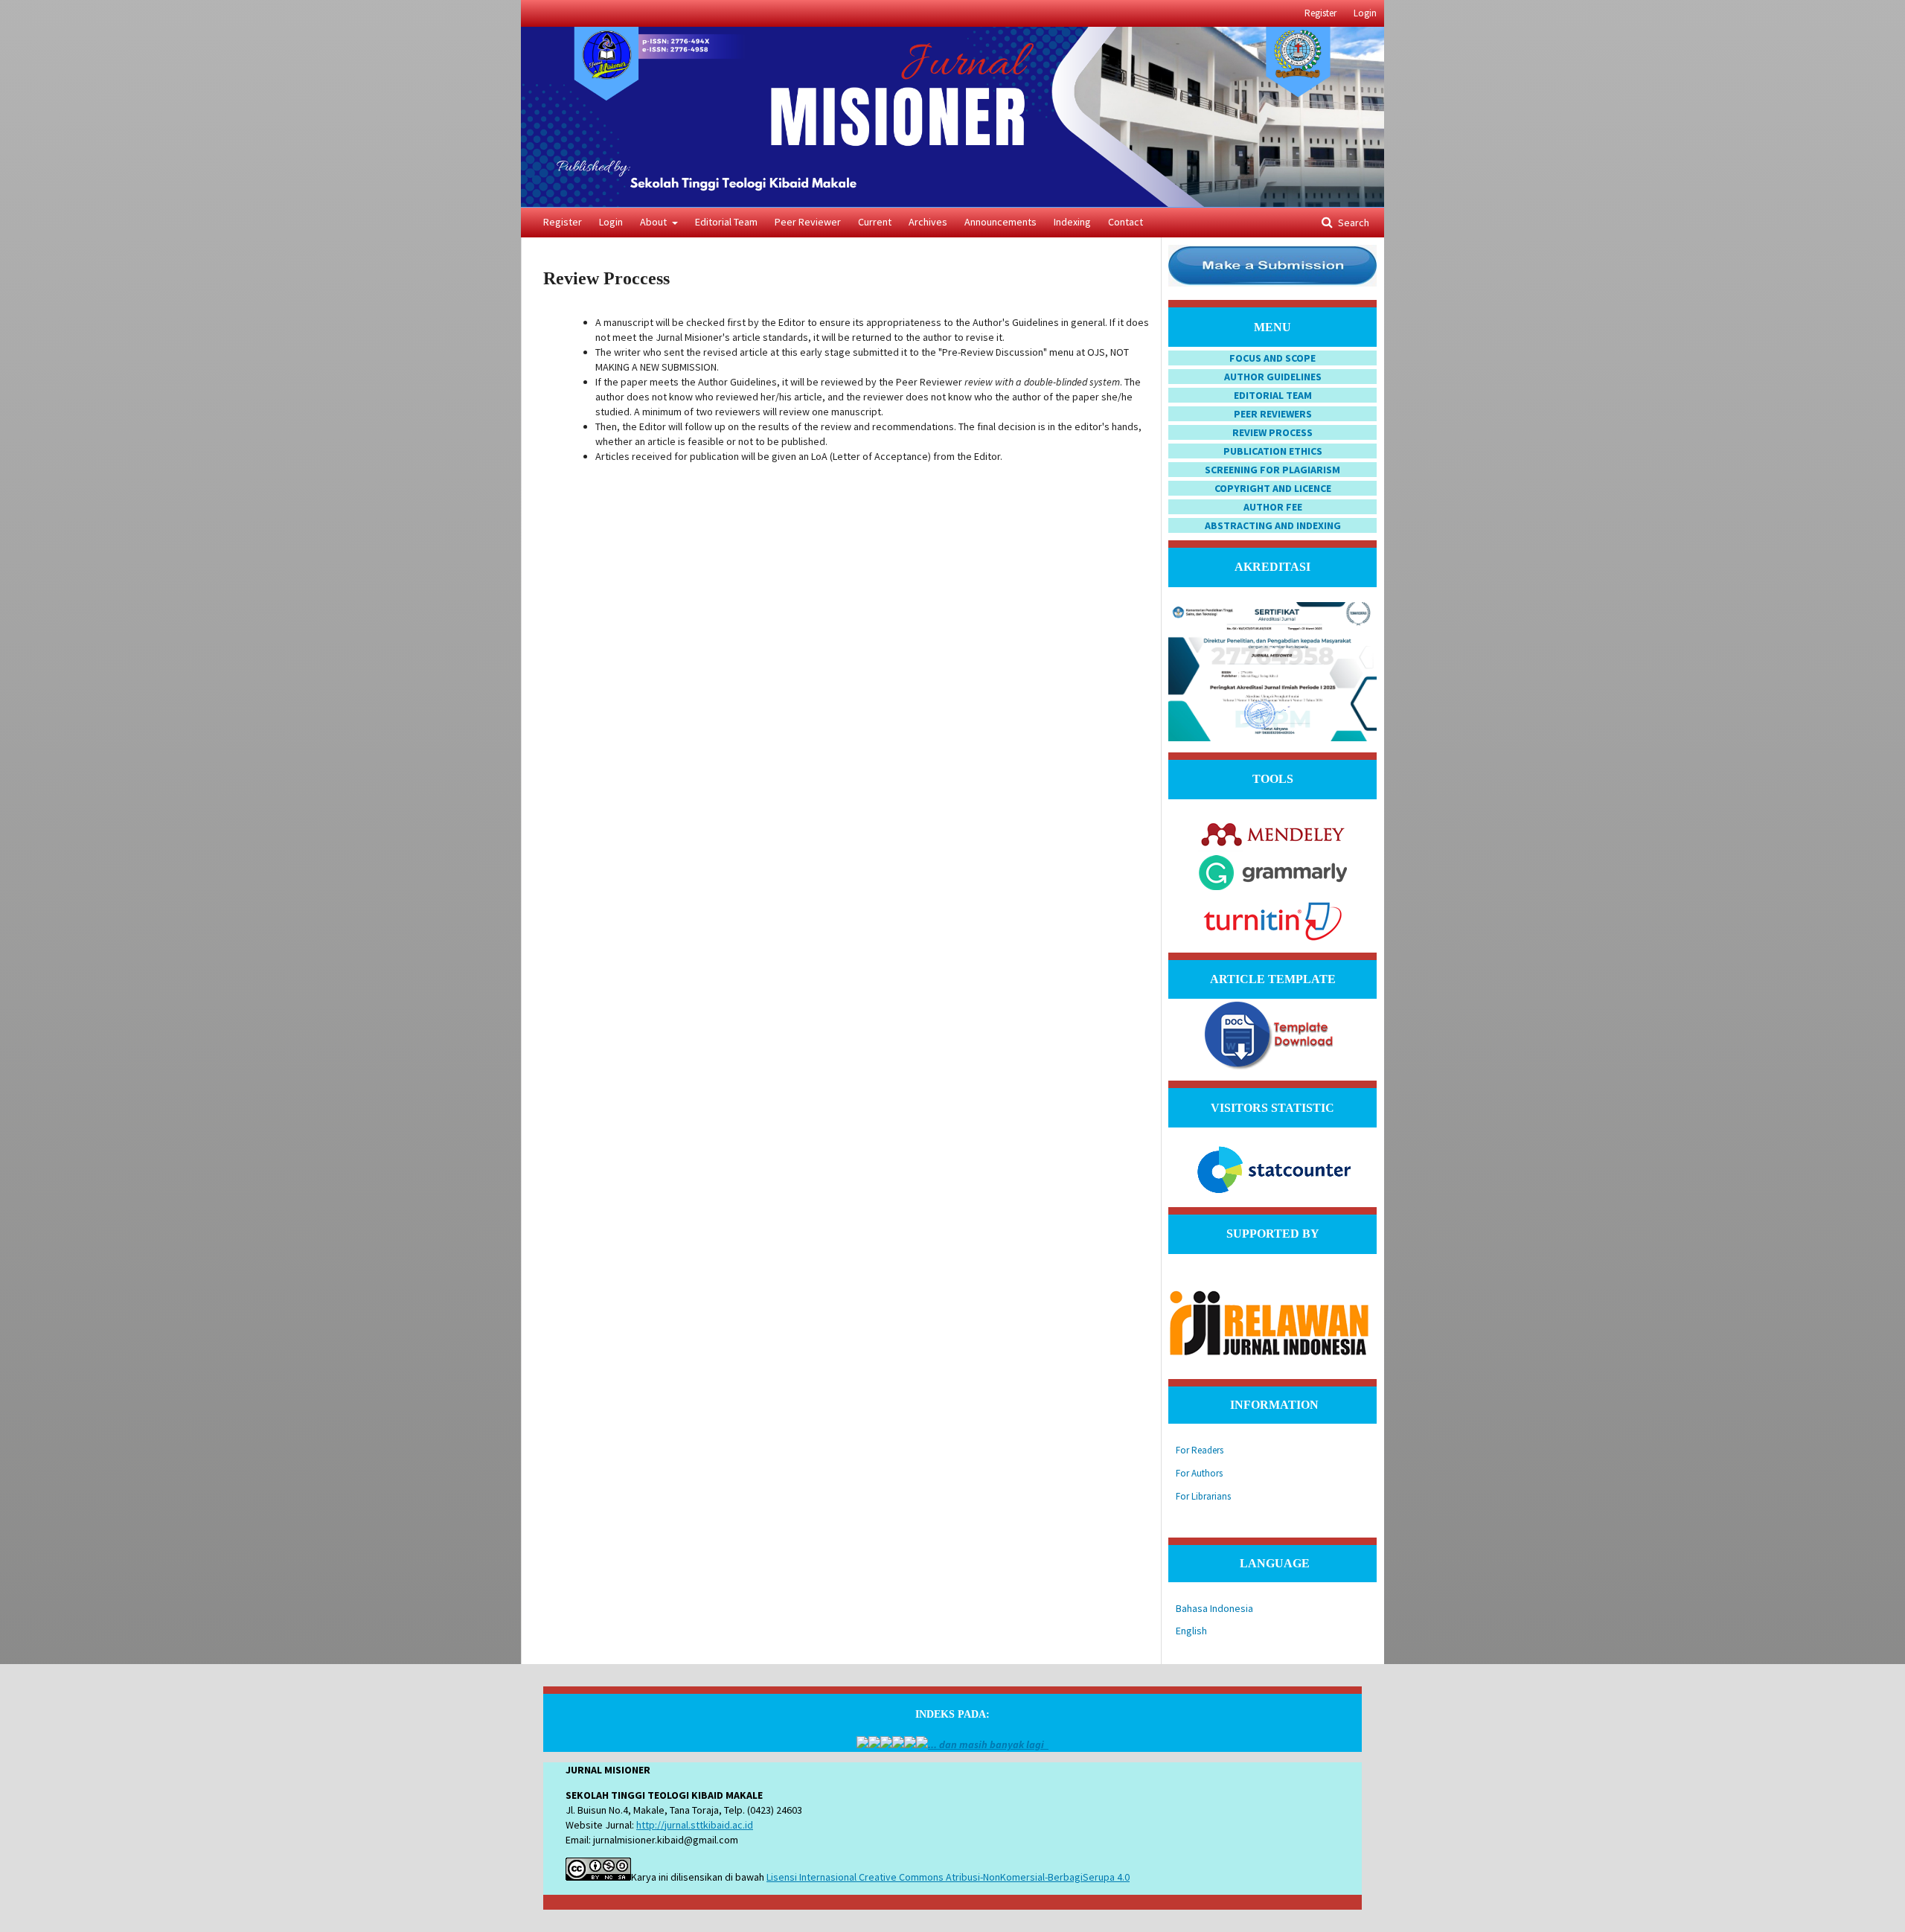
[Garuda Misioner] (910, 1744)
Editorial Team (726, 222)
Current (875, 222)
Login (611, 222)
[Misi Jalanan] (874, 1744)
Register (563, 222)
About (654, 222)
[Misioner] (862, 1744)
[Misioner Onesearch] (898, 1744)
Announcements (1000, 222)
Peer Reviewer (808, 222)
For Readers (1200, 1450)
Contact (1126, 222)
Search (1352, 223)
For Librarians (1203, 1496)
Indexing (1072, 222)
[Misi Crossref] (886, 1744)
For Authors (1199, 1473)
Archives (928, 222)
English (1191, 1631)
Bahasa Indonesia (1214, 1608)
